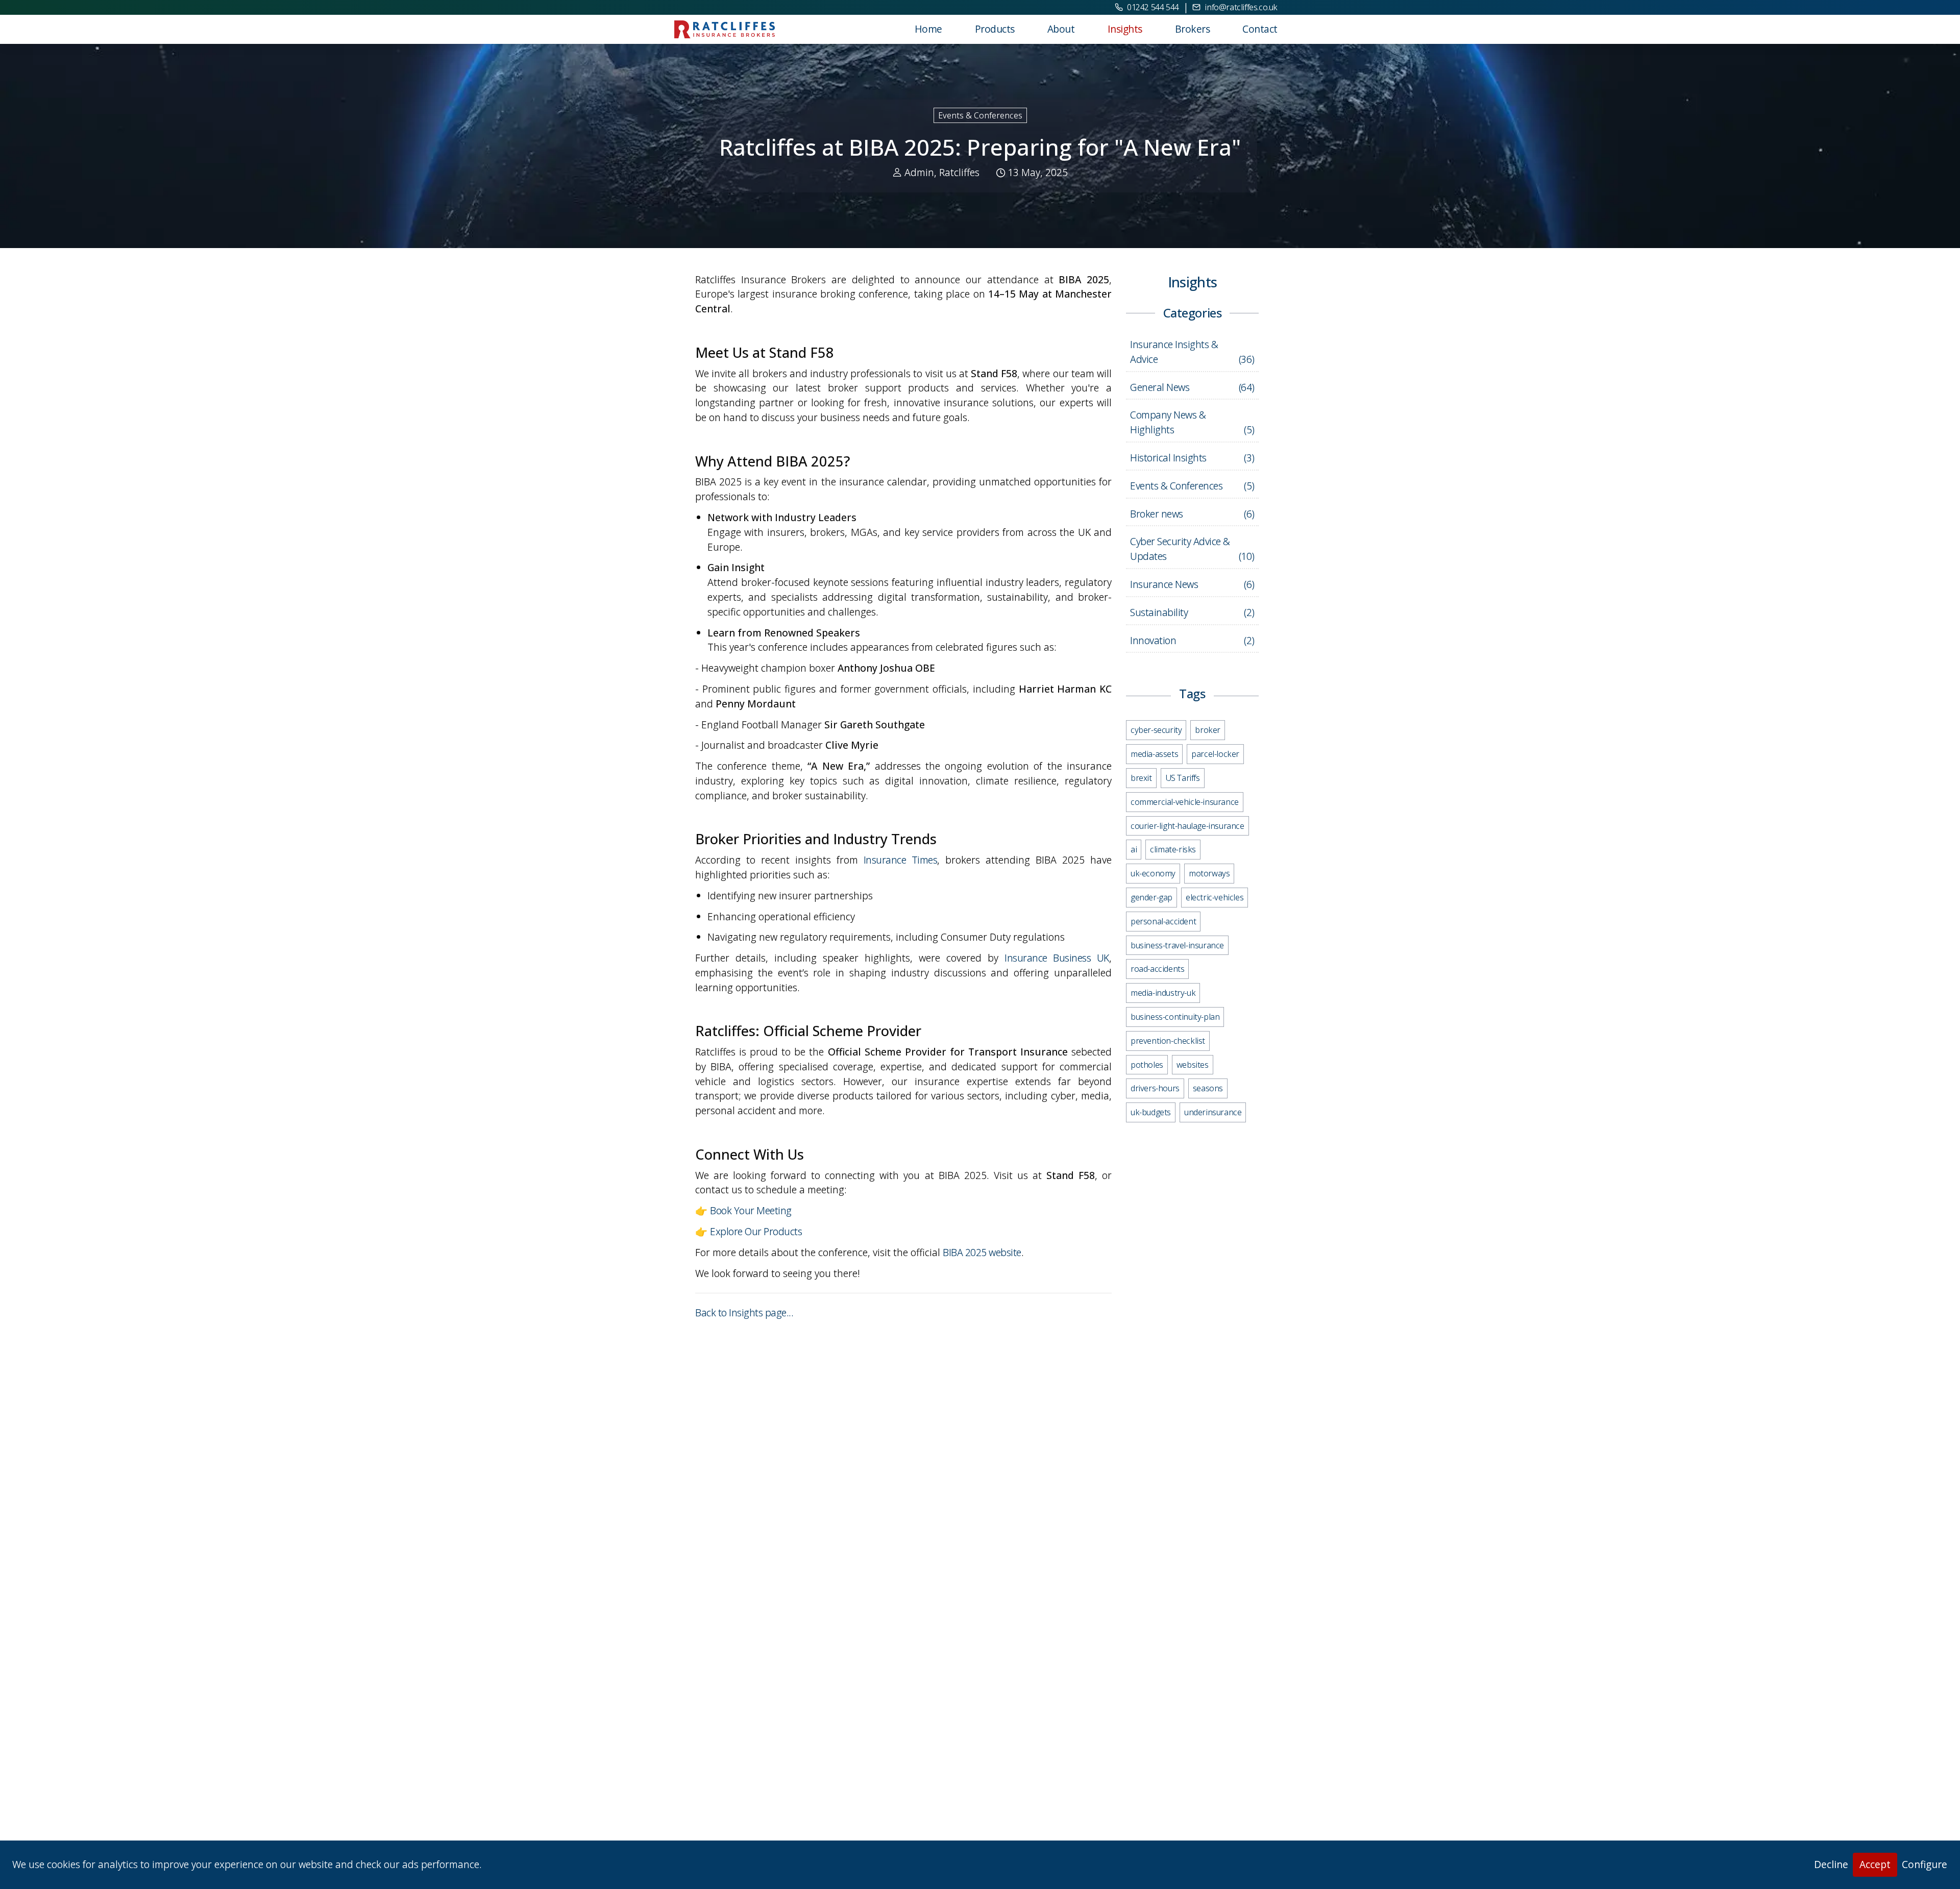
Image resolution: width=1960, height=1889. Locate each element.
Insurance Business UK (1057, 958)
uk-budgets (1151, 1112)
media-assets (1154, 754)
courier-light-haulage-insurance (1187, 825)
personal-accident (1163, 921)
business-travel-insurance (1177, 945)
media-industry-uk (1163, 993)
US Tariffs (1183, 777)
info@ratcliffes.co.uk (1241, 7)
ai (1134, 849)
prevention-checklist (1168, 1040)
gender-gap (1151, 897)
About (1061, 29)
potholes (1147, 1064)
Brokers (1193, 29)
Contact (1260, 29)
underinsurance (1213, 1112)
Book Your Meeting (751, 1210)
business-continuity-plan (1175, 1016)
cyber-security (1156, 730)
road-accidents (1157, 969)
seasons (1208, 1088)
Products (995, 29)
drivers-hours (1155, 1088)
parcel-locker (1215, 754)
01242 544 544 (1153, 7)
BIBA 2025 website (982, 1252)
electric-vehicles (1215, 897)
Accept (1875, 1864)
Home (928, 29)
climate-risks (1173, 849)
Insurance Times (901, 860)
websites (1193, 1064)
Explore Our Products (756, 1231)
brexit (1141, 777)
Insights (1125, 29)
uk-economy (1153, 873)
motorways (1209, 873)
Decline (1831, 1864)
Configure (1925, 1864)
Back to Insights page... (744, 1313)
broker (1208, 730)
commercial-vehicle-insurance (1185, 801)
